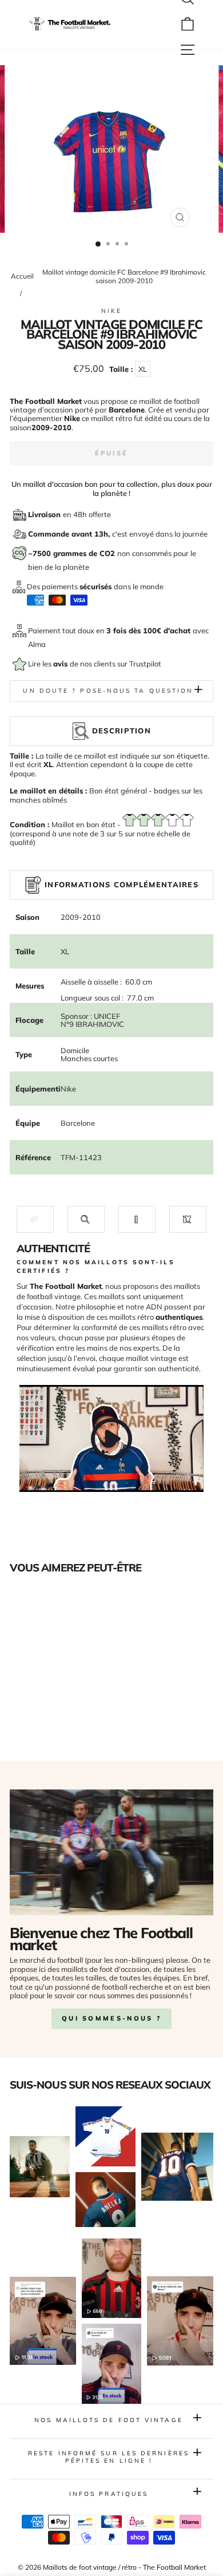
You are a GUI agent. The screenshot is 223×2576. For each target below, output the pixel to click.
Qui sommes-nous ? (111, 2018)
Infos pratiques (109, 2494)
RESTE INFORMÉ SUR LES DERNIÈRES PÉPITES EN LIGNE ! (109, 2457)
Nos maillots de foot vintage (109, 2420)
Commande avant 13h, (70, 534)
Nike (111, 311)
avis (61, 664)
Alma (37, 644)
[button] (35, 1219)
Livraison (45, 514)
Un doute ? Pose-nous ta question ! (111, 691)
